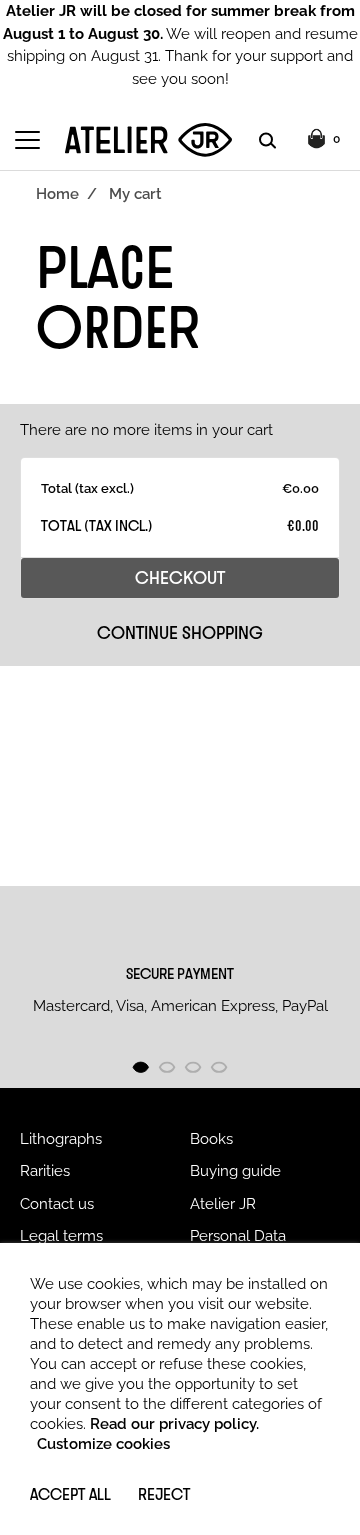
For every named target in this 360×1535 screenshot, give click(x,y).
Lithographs (61, 1139)
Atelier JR (223, 1204)
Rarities (45, 1171)
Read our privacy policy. (174, 1424)
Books (211, 1139)
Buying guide (235, 1171)
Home (57, 194)
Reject (164, 1493)
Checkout (180, 577)
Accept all (70, 1493)
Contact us (57, 1204)
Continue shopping (180, 632)
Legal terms (61, 1236)
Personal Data (238, 1236)
